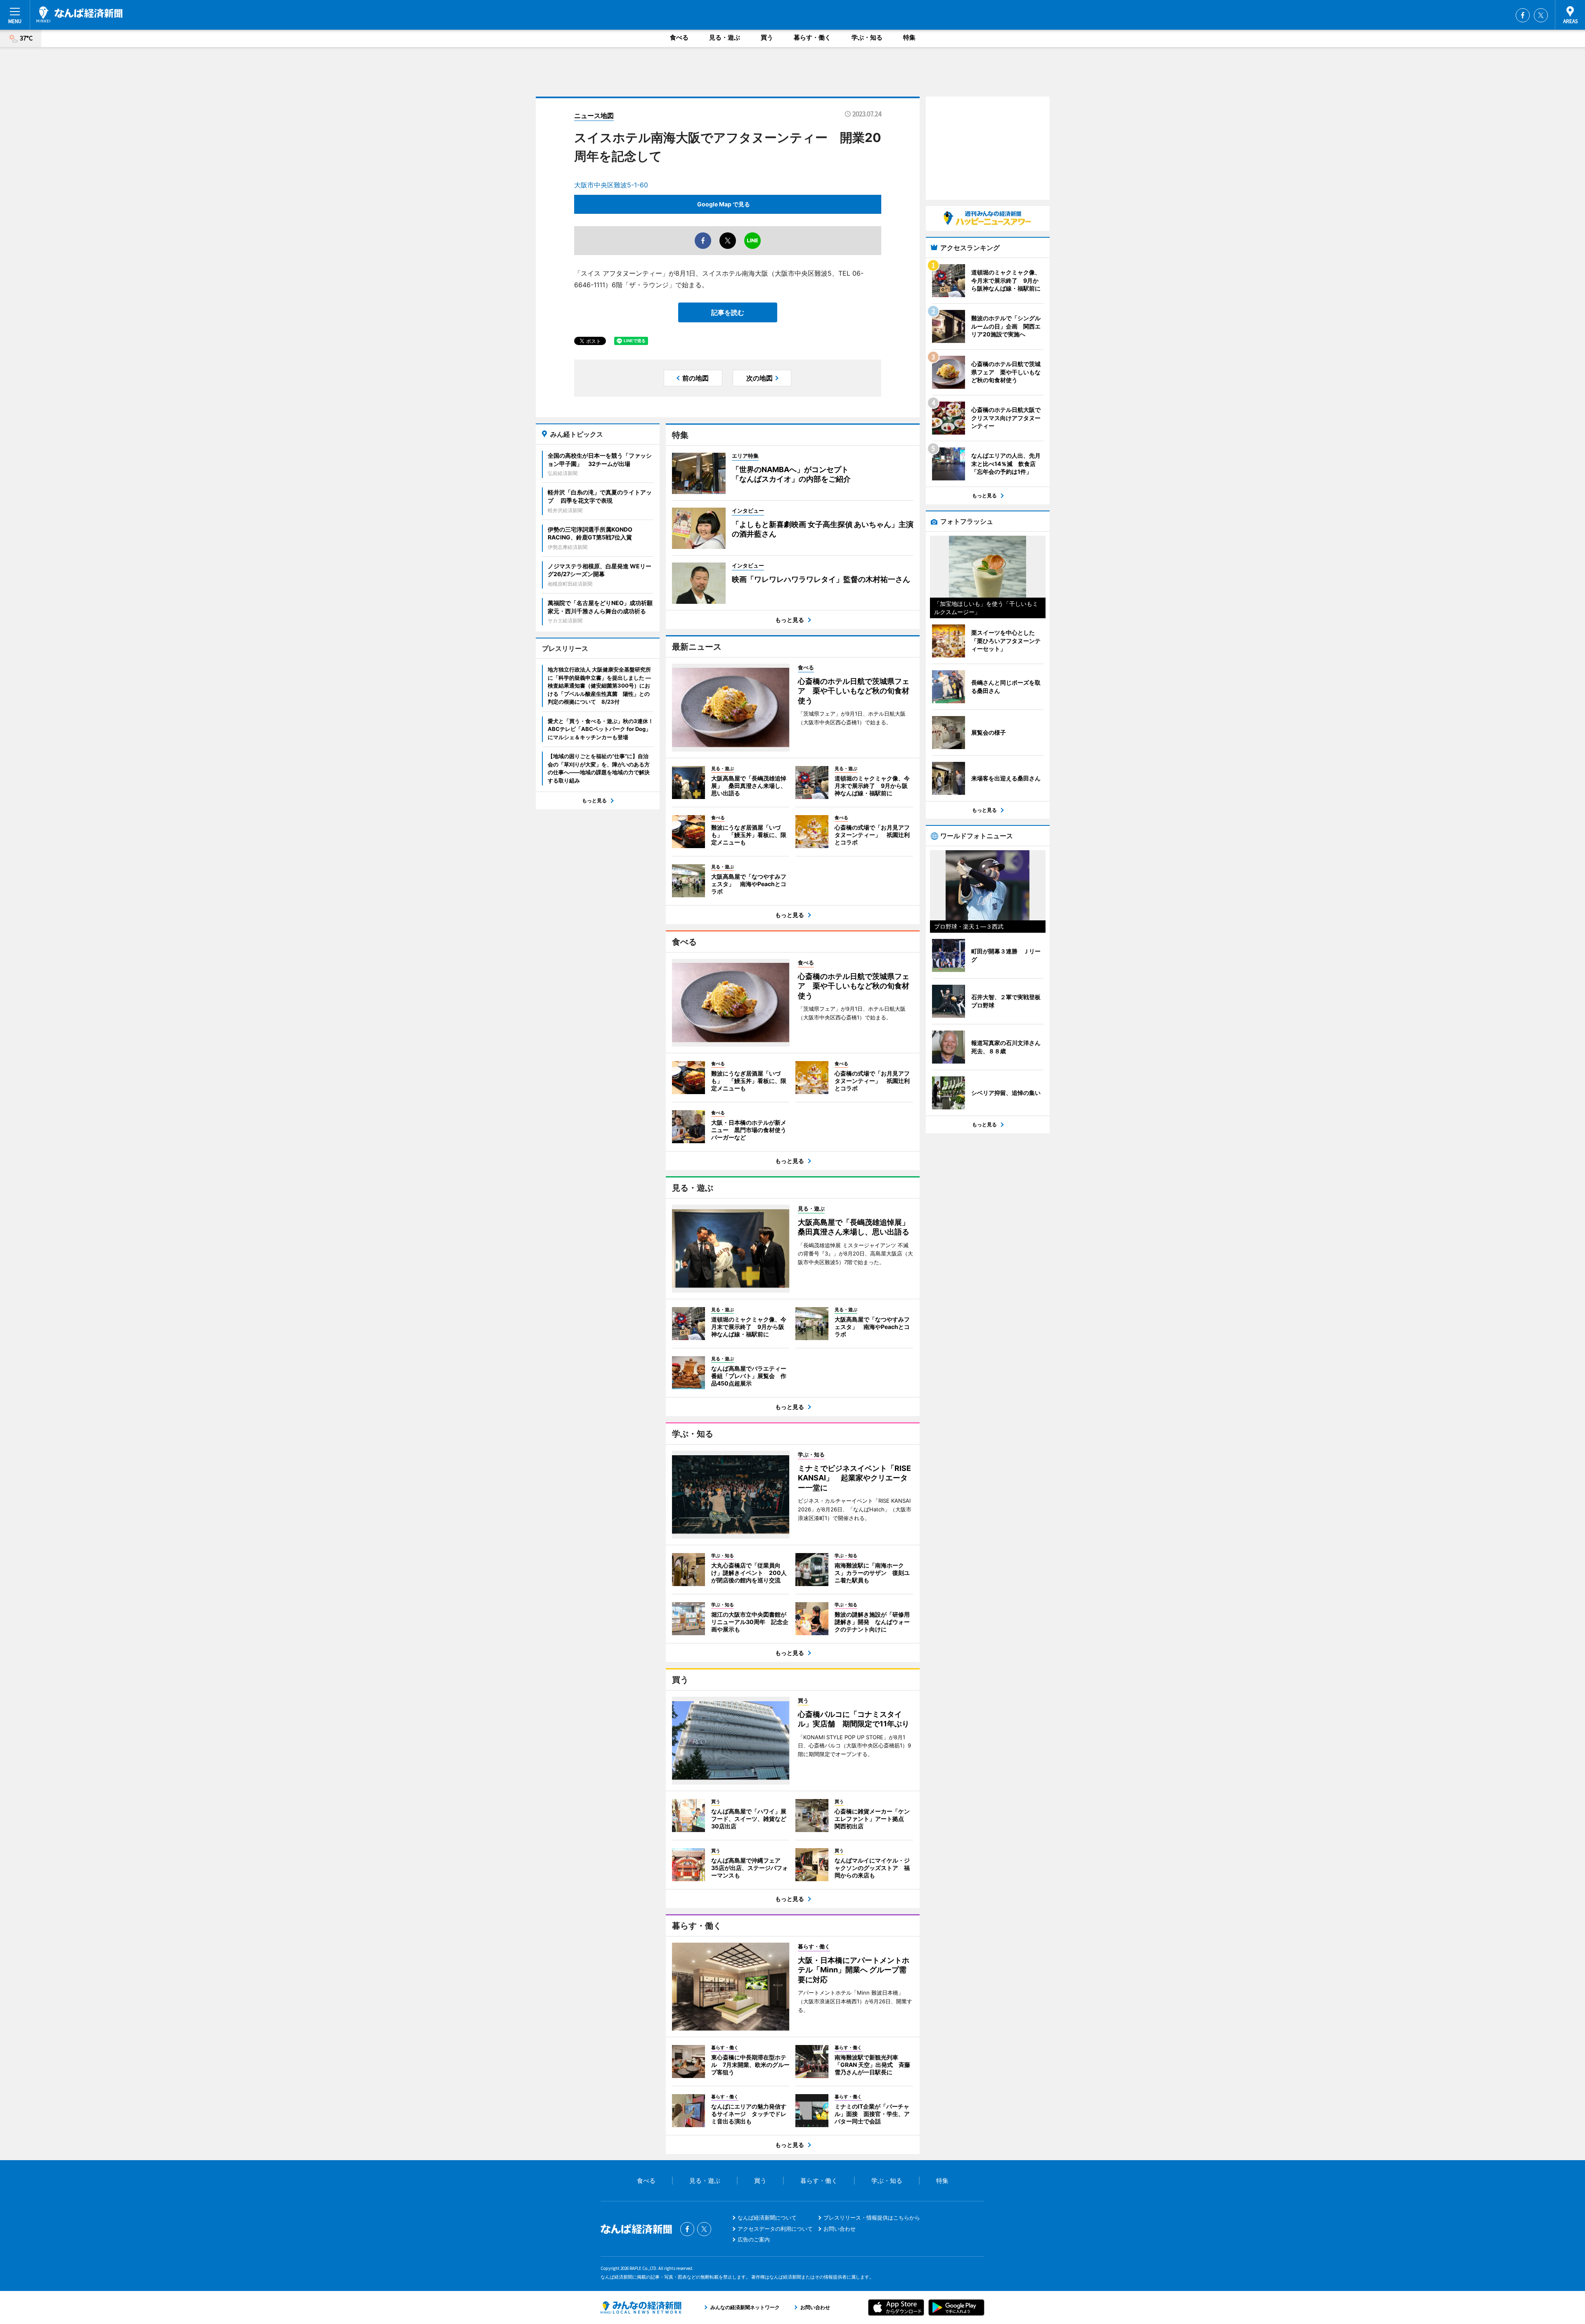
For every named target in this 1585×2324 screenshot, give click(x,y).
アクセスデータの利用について (775, 2229)
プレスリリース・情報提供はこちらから (872, 2218)
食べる (679, 37)
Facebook (1523, 15)
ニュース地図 (594, 116)
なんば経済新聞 (79, 14)
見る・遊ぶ (725, 37)
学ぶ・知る (867, 37)
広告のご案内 (754, 2239)
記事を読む (728, 312)
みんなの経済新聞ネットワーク (641, 2307)
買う (767, 37)
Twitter (1541, 15)
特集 (909, 37)
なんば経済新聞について (767, 2218)
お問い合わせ (840, 2229)
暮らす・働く (812, 37)
